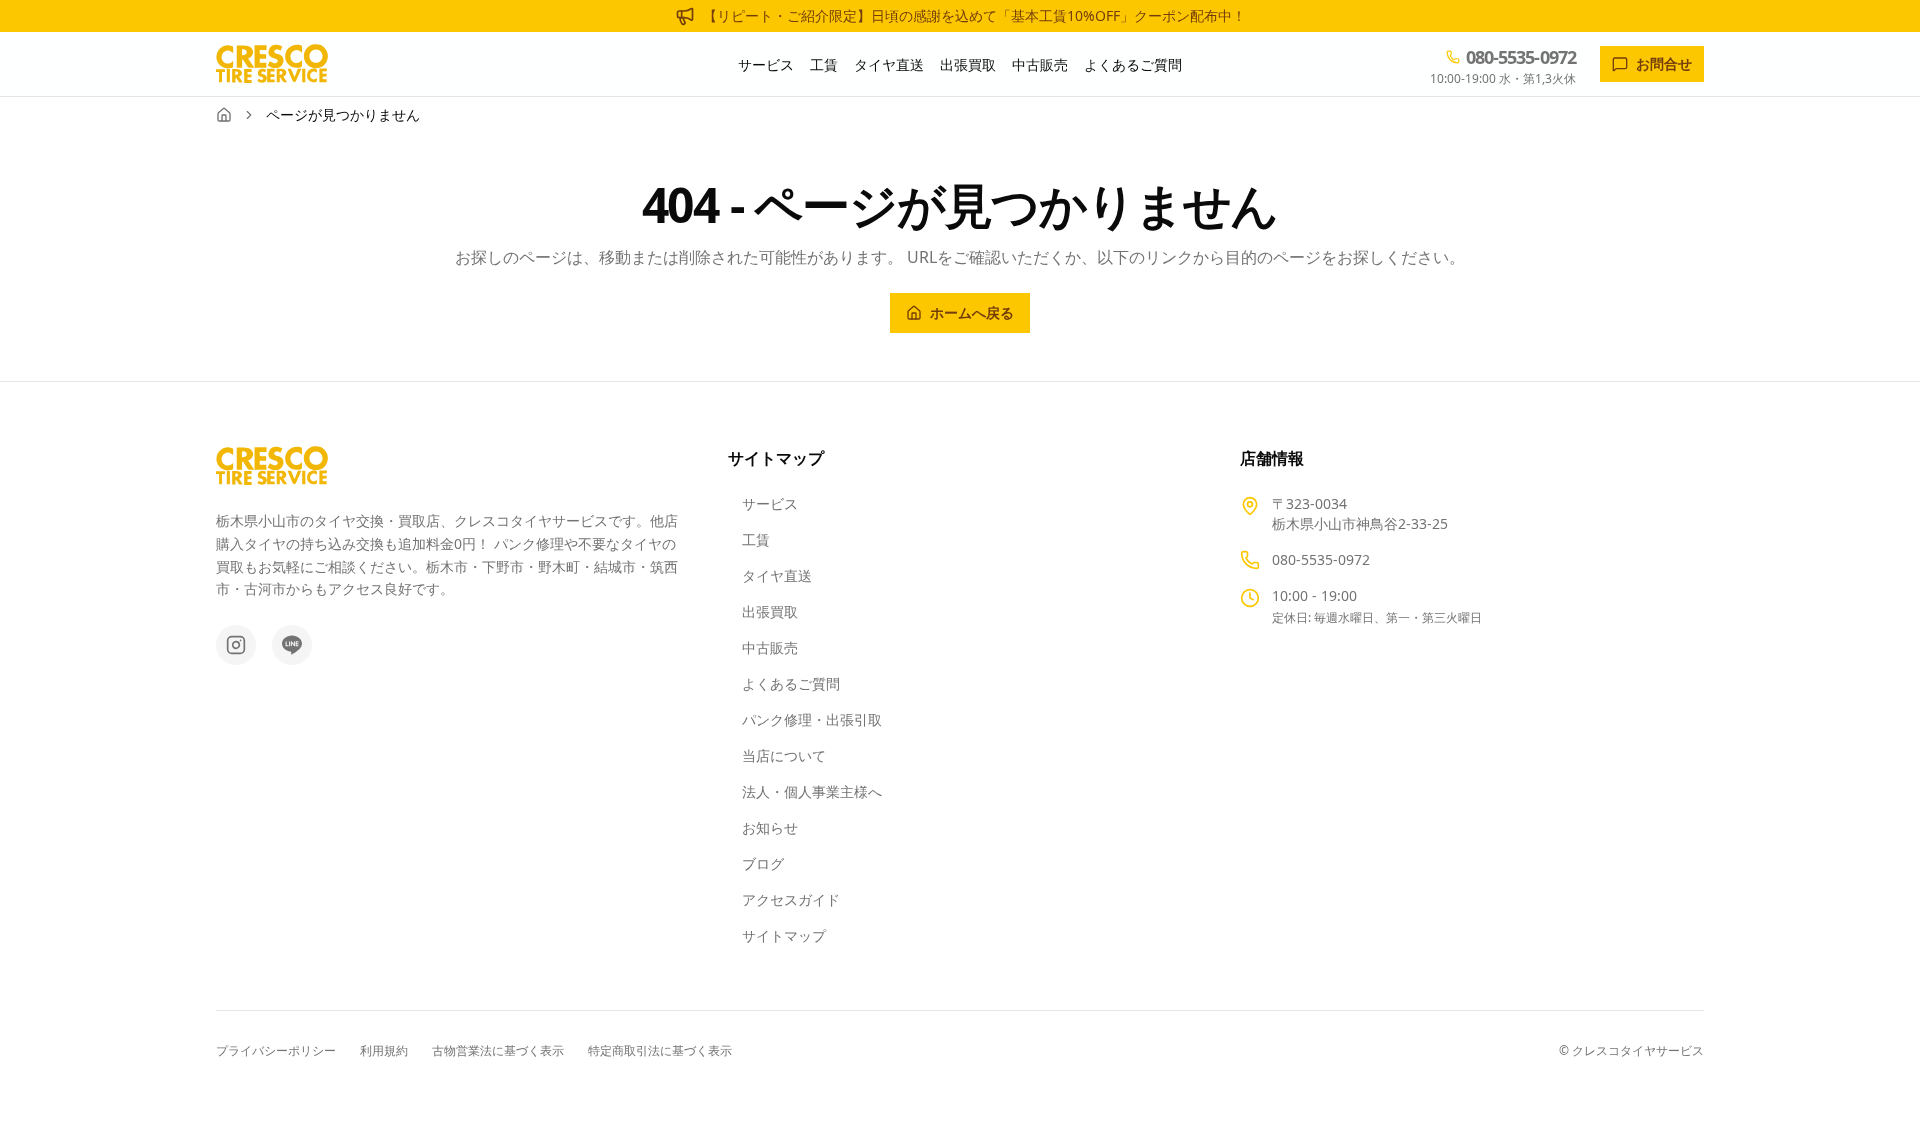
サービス (766, 64)
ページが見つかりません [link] (343, 114)
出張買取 (968, 64)
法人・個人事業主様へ (812, 791)
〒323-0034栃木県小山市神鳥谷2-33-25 (1360, 513)
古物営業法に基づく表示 (498, 1051)
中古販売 (1040, 64)
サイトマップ (784, 935)
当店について (784, 755)
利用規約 (384, 1051)
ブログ (763, 863)
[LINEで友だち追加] (292, 645)
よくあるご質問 (1133, 64)
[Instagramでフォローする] (236, 645)
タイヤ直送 (889, 64)
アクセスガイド (791, 899)
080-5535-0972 (1321, 559)
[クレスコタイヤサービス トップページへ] (272, 64)
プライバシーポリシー (276, 1051)
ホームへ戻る (972, 312)
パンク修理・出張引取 (812, 719)
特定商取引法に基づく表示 (660, 1051)
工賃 (824, 64)
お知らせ (770, 827)
